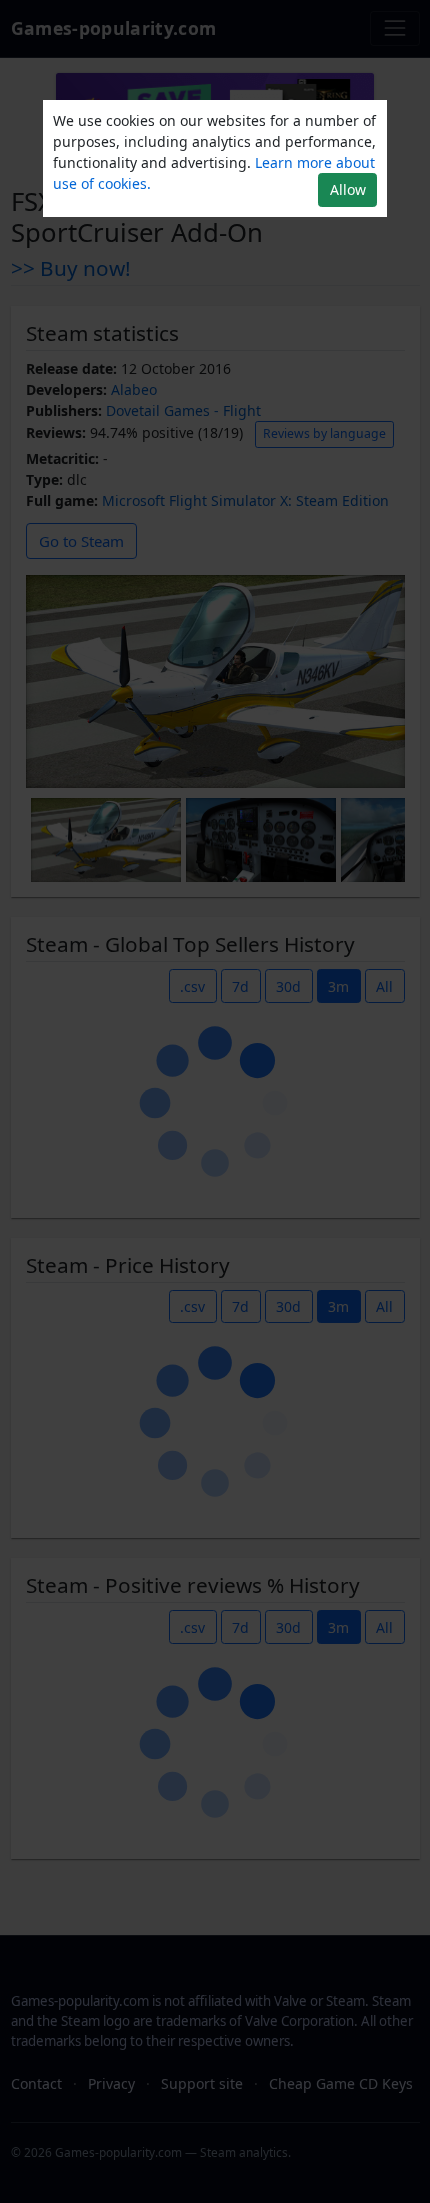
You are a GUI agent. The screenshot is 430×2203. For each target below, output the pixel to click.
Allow (348, 189)
